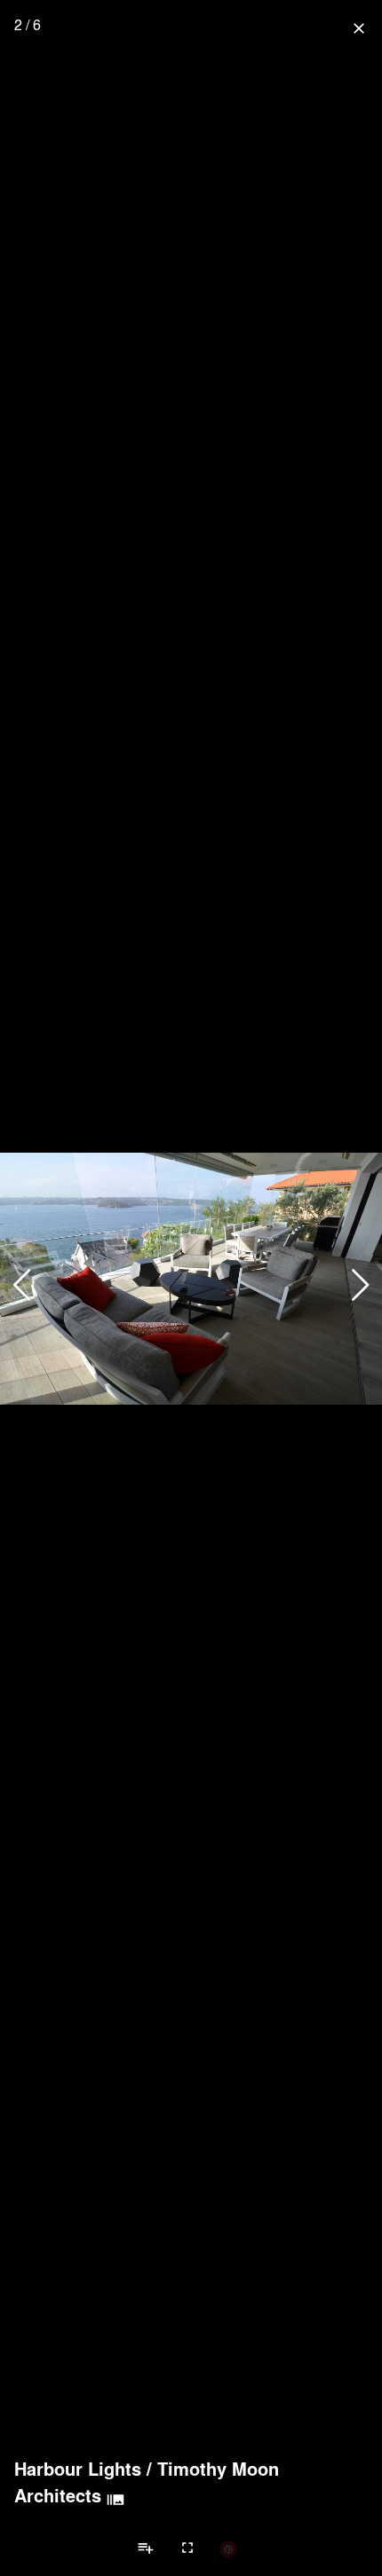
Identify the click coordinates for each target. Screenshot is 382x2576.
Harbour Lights (78, 2469)
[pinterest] (228, 2548)
